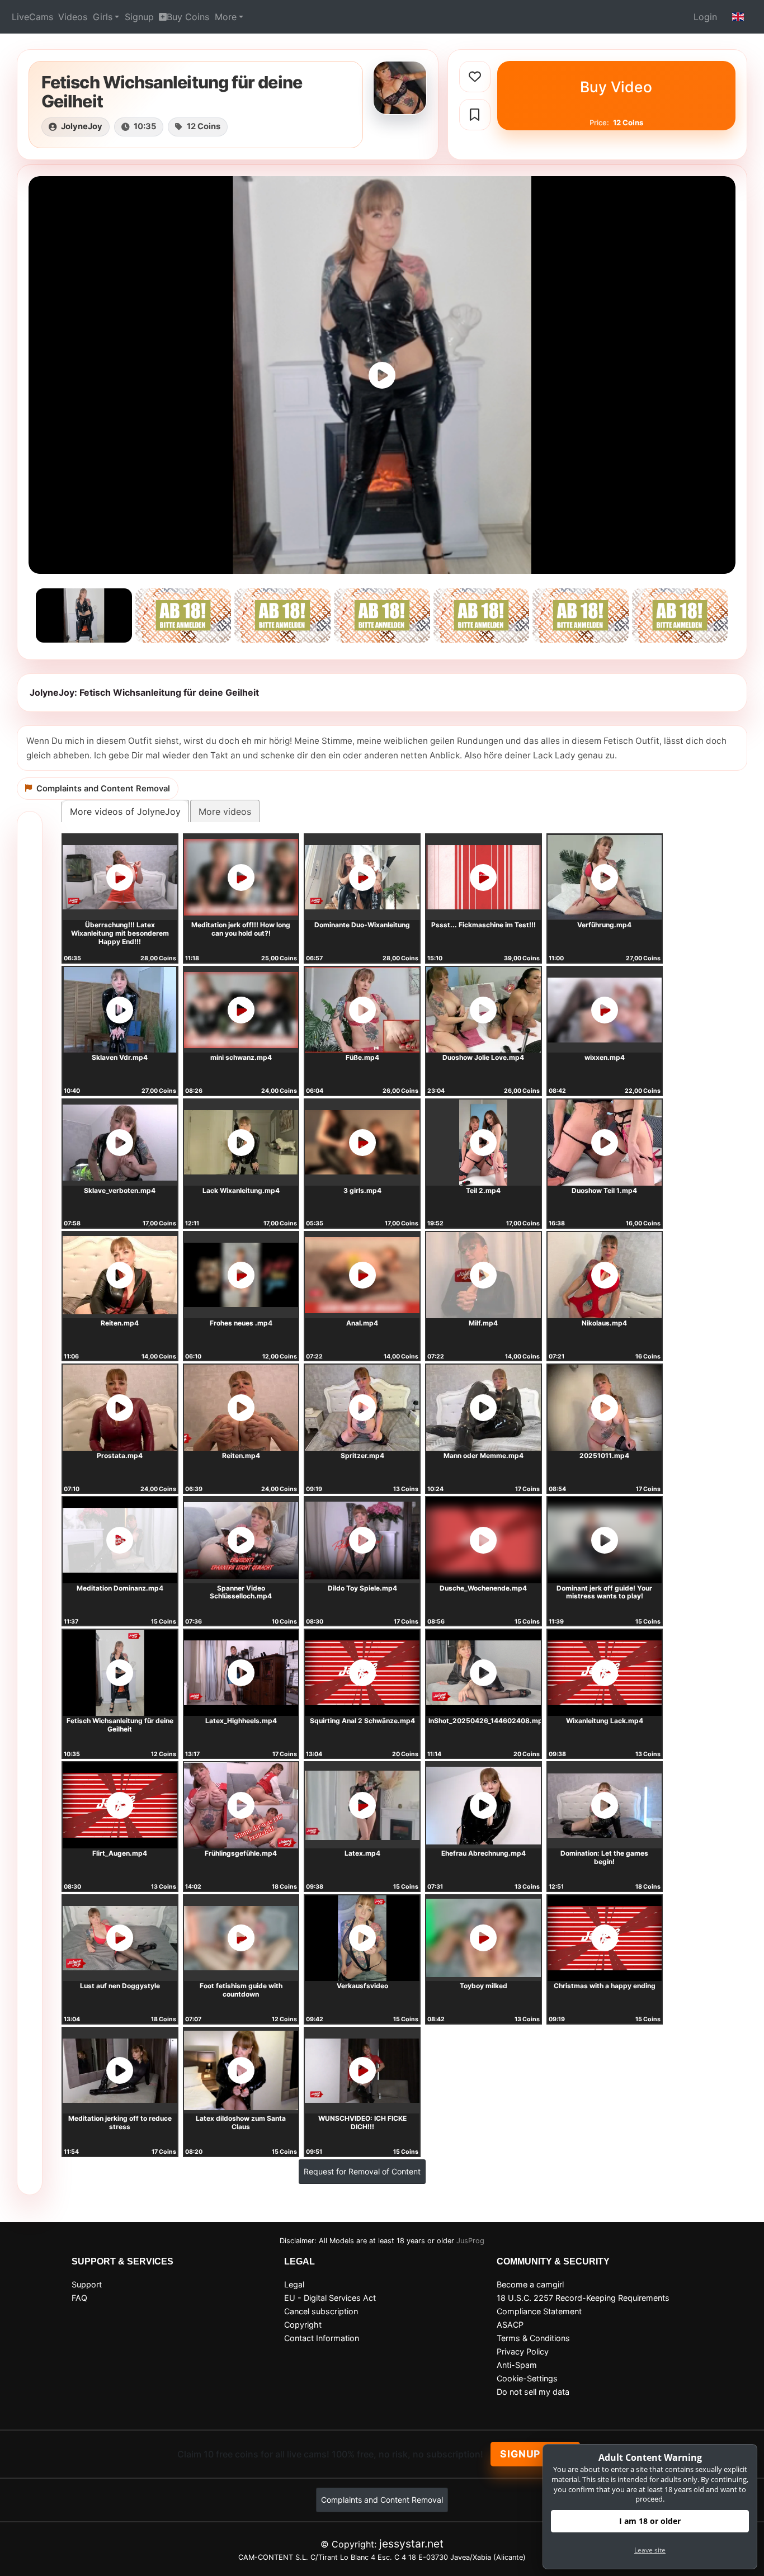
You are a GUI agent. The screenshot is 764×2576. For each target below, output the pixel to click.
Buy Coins (188, 17)
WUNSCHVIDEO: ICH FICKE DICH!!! (362, 2122)
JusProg (470, 2241)
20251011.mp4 (604, 1456)
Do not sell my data (533, 2392)
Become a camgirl (530, 2284)
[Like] (475, 77)
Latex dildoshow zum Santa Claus (241, 2122)
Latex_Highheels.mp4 (241, 1721)
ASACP (510, 2325)
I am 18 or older (650, 2521)
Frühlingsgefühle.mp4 (241, 1853)
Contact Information (322, 2338)
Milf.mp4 (483, 1323)
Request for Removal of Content (362, 2171)
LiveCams (32, 17)
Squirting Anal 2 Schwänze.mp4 (362, 1721)
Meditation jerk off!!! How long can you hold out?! (241, 929)
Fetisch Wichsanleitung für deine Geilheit (120, 1725)
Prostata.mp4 (120, 1456)
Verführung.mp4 (604, 925)
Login (705, 17)
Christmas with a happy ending (605, 1986)
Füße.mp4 (362, 1057)
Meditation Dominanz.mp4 (120, 1588)
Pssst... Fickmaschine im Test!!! (484, 925)
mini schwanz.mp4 (241, 1057)
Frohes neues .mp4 (241, 1323)
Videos (73, 17)
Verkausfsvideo (362, 1986)
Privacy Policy (523, 2351)
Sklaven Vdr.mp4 (120, 1057)
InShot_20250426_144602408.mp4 (488, 1721)
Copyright (303, 2325)
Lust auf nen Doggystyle (120, 1986)
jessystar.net (411, 2544)
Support (87, 2284)
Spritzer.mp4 (362, 1456)
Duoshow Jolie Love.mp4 (483, 1057)
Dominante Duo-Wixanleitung (362, 925)
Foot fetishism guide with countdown (241, 1990)
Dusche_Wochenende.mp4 (483, 1588)
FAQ (79, 2298)
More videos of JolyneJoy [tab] (125, 812)
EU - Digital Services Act (330, 2298)
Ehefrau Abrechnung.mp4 (484, 1853)
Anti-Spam (517, 2365)
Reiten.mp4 (120, 1323)
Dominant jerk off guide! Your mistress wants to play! (604, 1592)
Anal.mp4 (362, 1323)
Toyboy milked (484, 1986)
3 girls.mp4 (362, 1190)
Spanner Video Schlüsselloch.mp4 (241, 1592)
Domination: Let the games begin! (604, 1857)
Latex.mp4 (362, 1853)
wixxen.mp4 (605, 1057)
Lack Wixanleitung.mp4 (241, 1190)
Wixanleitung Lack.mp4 (605, 1721)
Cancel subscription (321, 2311)
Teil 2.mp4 (483, 1190)
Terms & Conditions (533, 2338)
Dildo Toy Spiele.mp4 (362, 1588)
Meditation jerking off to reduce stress (120, 2122)
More (226, 17)
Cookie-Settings (527, 2378)
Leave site (650, 2550)
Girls (103, 17)
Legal (294, 2284)
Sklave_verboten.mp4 (120, 1190)
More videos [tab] (225, 812)
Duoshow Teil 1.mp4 (604, 1190)
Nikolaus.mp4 (604, 1323)
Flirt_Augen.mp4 (120, 1853)
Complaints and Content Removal (382, 2500)
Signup (139, 17)
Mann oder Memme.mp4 (484, 1456)
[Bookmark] (475, 115)
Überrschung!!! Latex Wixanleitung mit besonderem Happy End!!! (120, 933)
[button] (738, 17)
